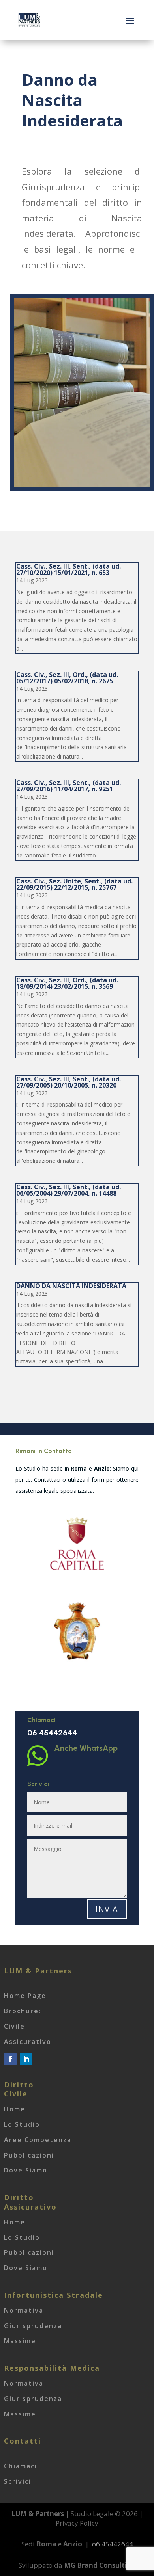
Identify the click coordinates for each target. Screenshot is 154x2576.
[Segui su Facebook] (10, 2059)
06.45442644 (52, 1733)
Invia (107, 1909)
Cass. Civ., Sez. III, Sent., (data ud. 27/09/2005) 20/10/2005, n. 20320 (69, 1082)
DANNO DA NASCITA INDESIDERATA (71, 1286)
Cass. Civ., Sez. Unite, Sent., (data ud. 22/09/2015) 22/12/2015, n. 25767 (74, 884)
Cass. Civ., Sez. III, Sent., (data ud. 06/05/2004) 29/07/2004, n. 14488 (69, 1190)
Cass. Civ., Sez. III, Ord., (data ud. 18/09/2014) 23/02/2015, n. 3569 (67, 983)
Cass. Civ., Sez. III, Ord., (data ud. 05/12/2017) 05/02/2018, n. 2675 (67, 678)
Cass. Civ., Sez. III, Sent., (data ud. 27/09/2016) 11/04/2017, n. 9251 (69, 786)
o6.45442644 (113, 2544)
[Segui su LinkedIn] (26, 2059)
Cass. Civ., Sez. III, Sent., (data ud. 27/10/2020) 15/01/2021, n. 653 (69, 569)
